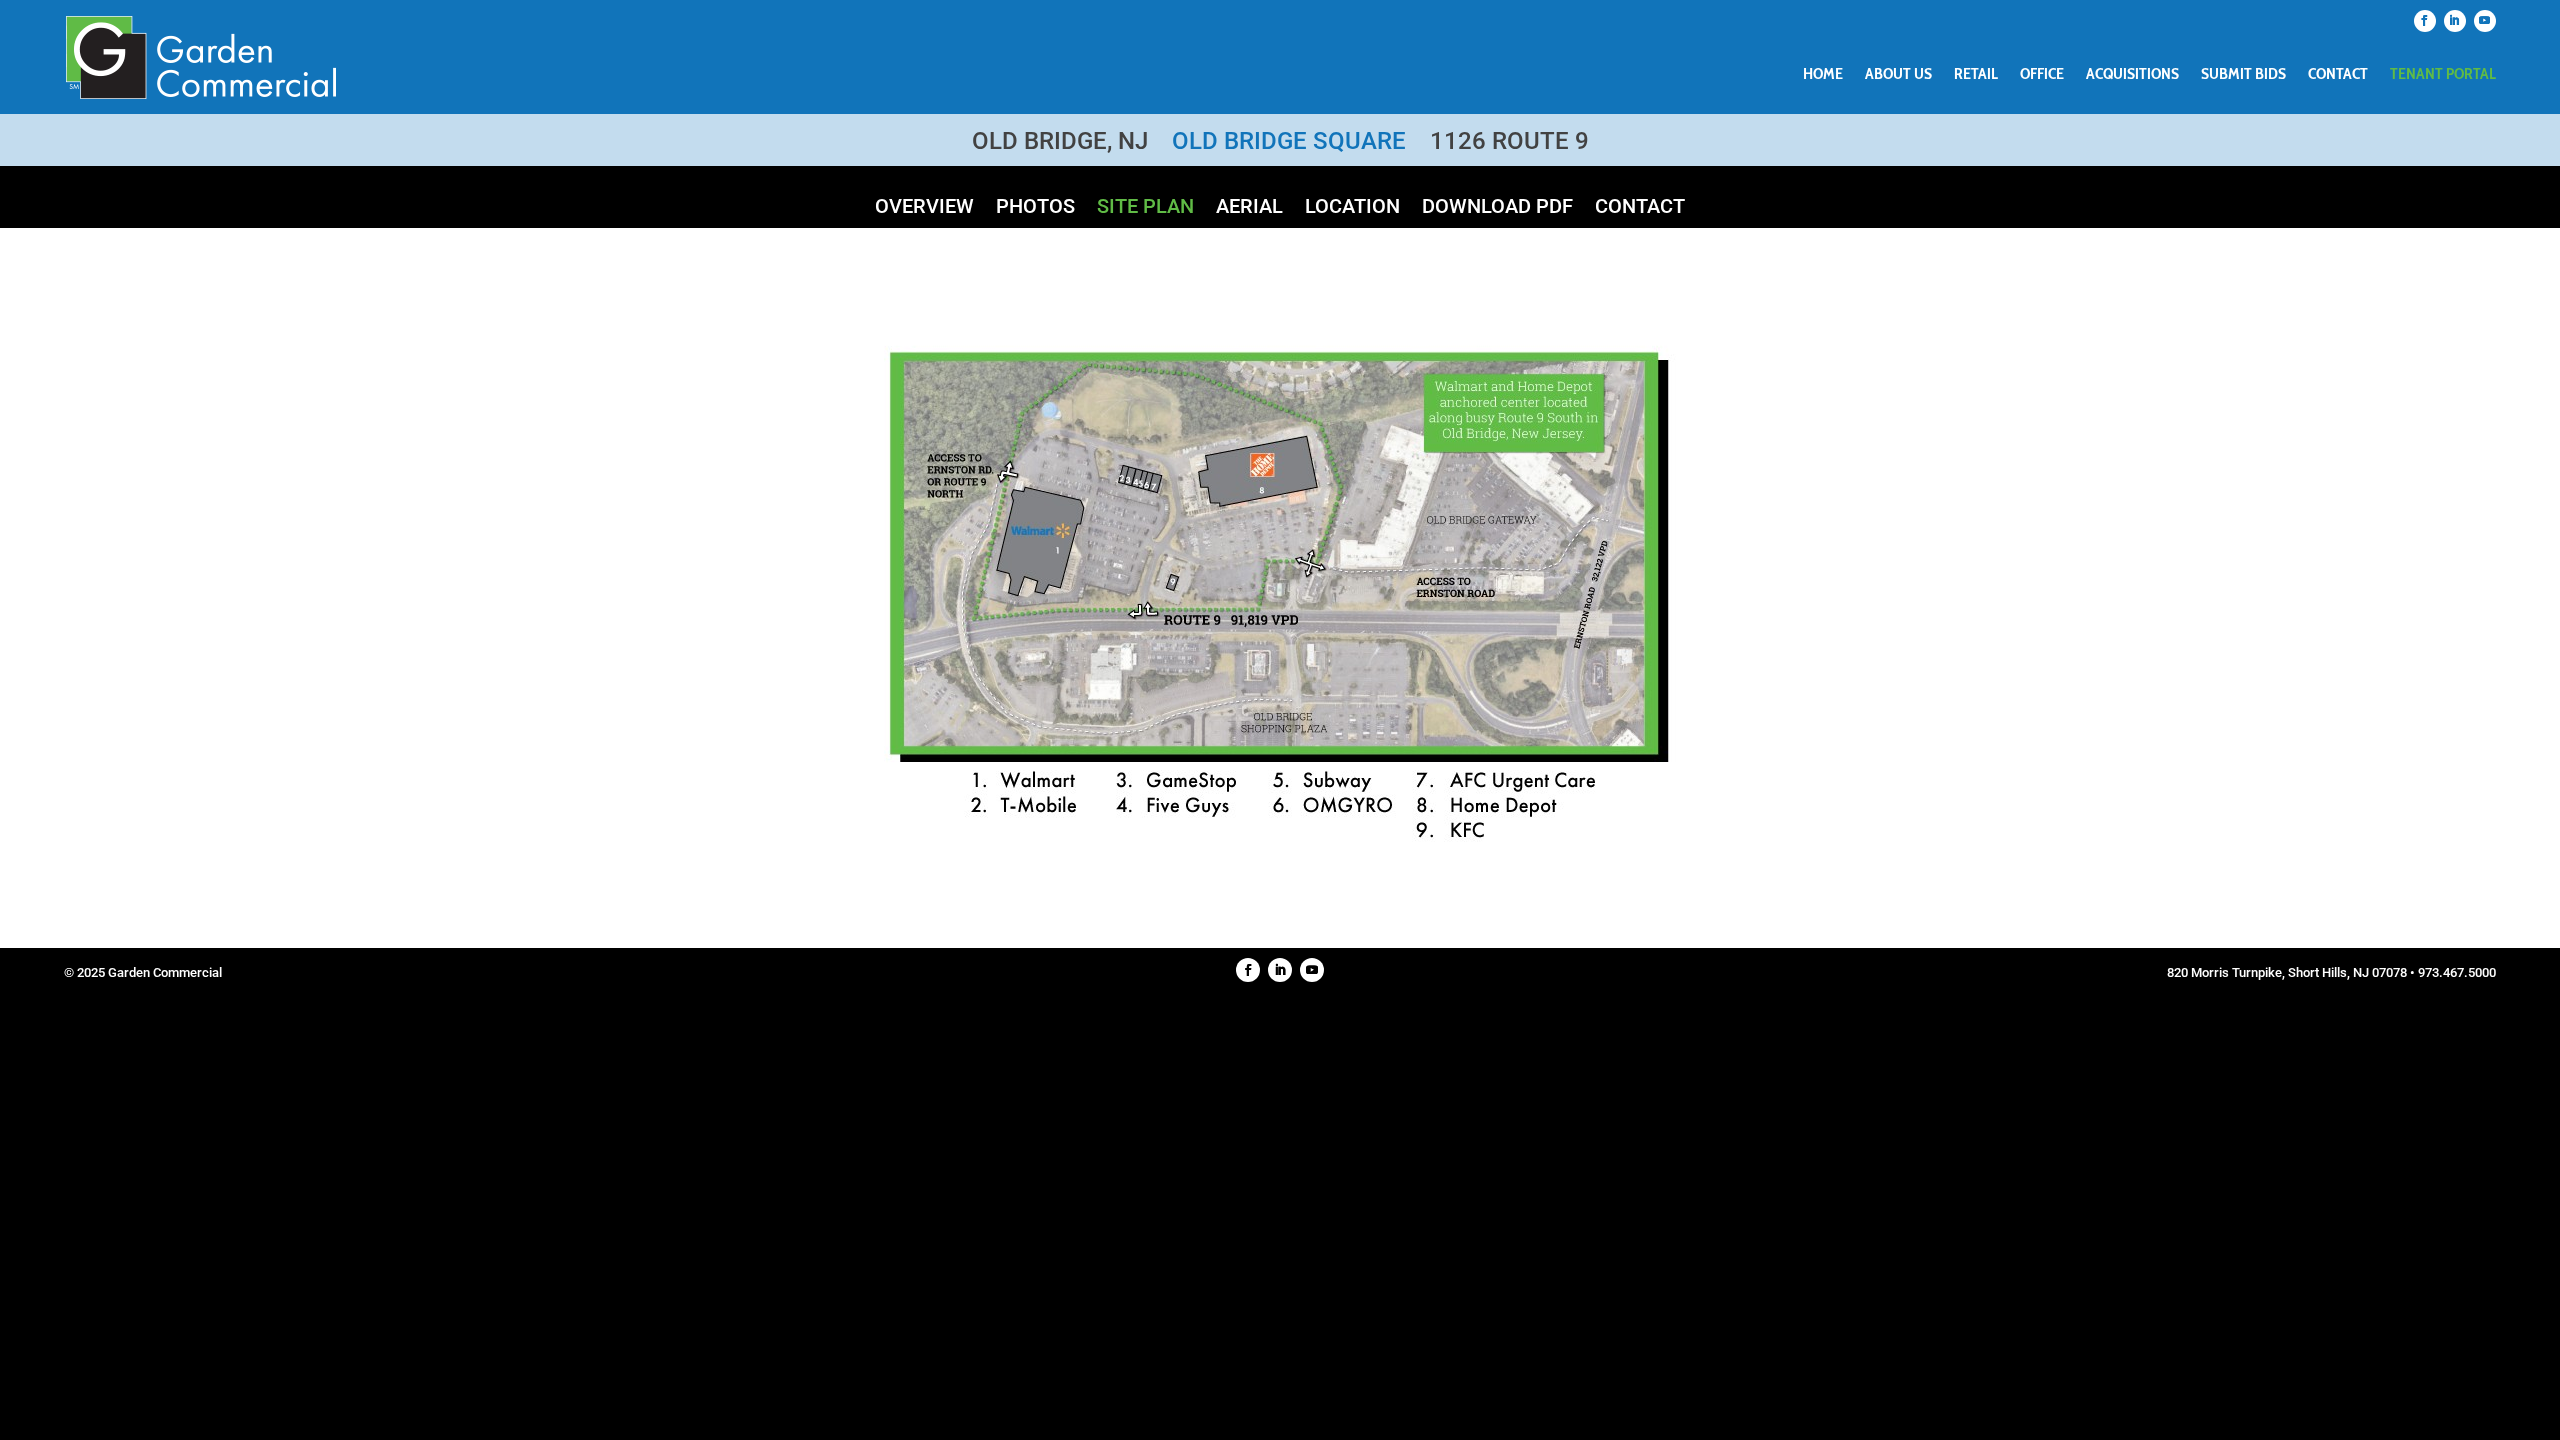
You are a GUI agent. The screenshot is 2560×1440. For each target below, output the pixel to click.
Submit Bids (2243, 75)
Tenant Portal (2443, 75)
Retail (1976, 75)
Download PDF (1497, 208)
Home (1823, 75)
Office (2042, 75)
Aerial (1249, 208)
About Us (1898, 75)
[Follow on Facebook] (2425, 21)
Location (1352, 208)
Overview (924, 208)
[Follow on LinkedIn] (2455, 21)
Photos (1035, 208)
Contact (2338, 75)
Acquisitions (2132, 75)
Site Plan (1145, 208)
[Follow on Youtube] (2485, 21)
